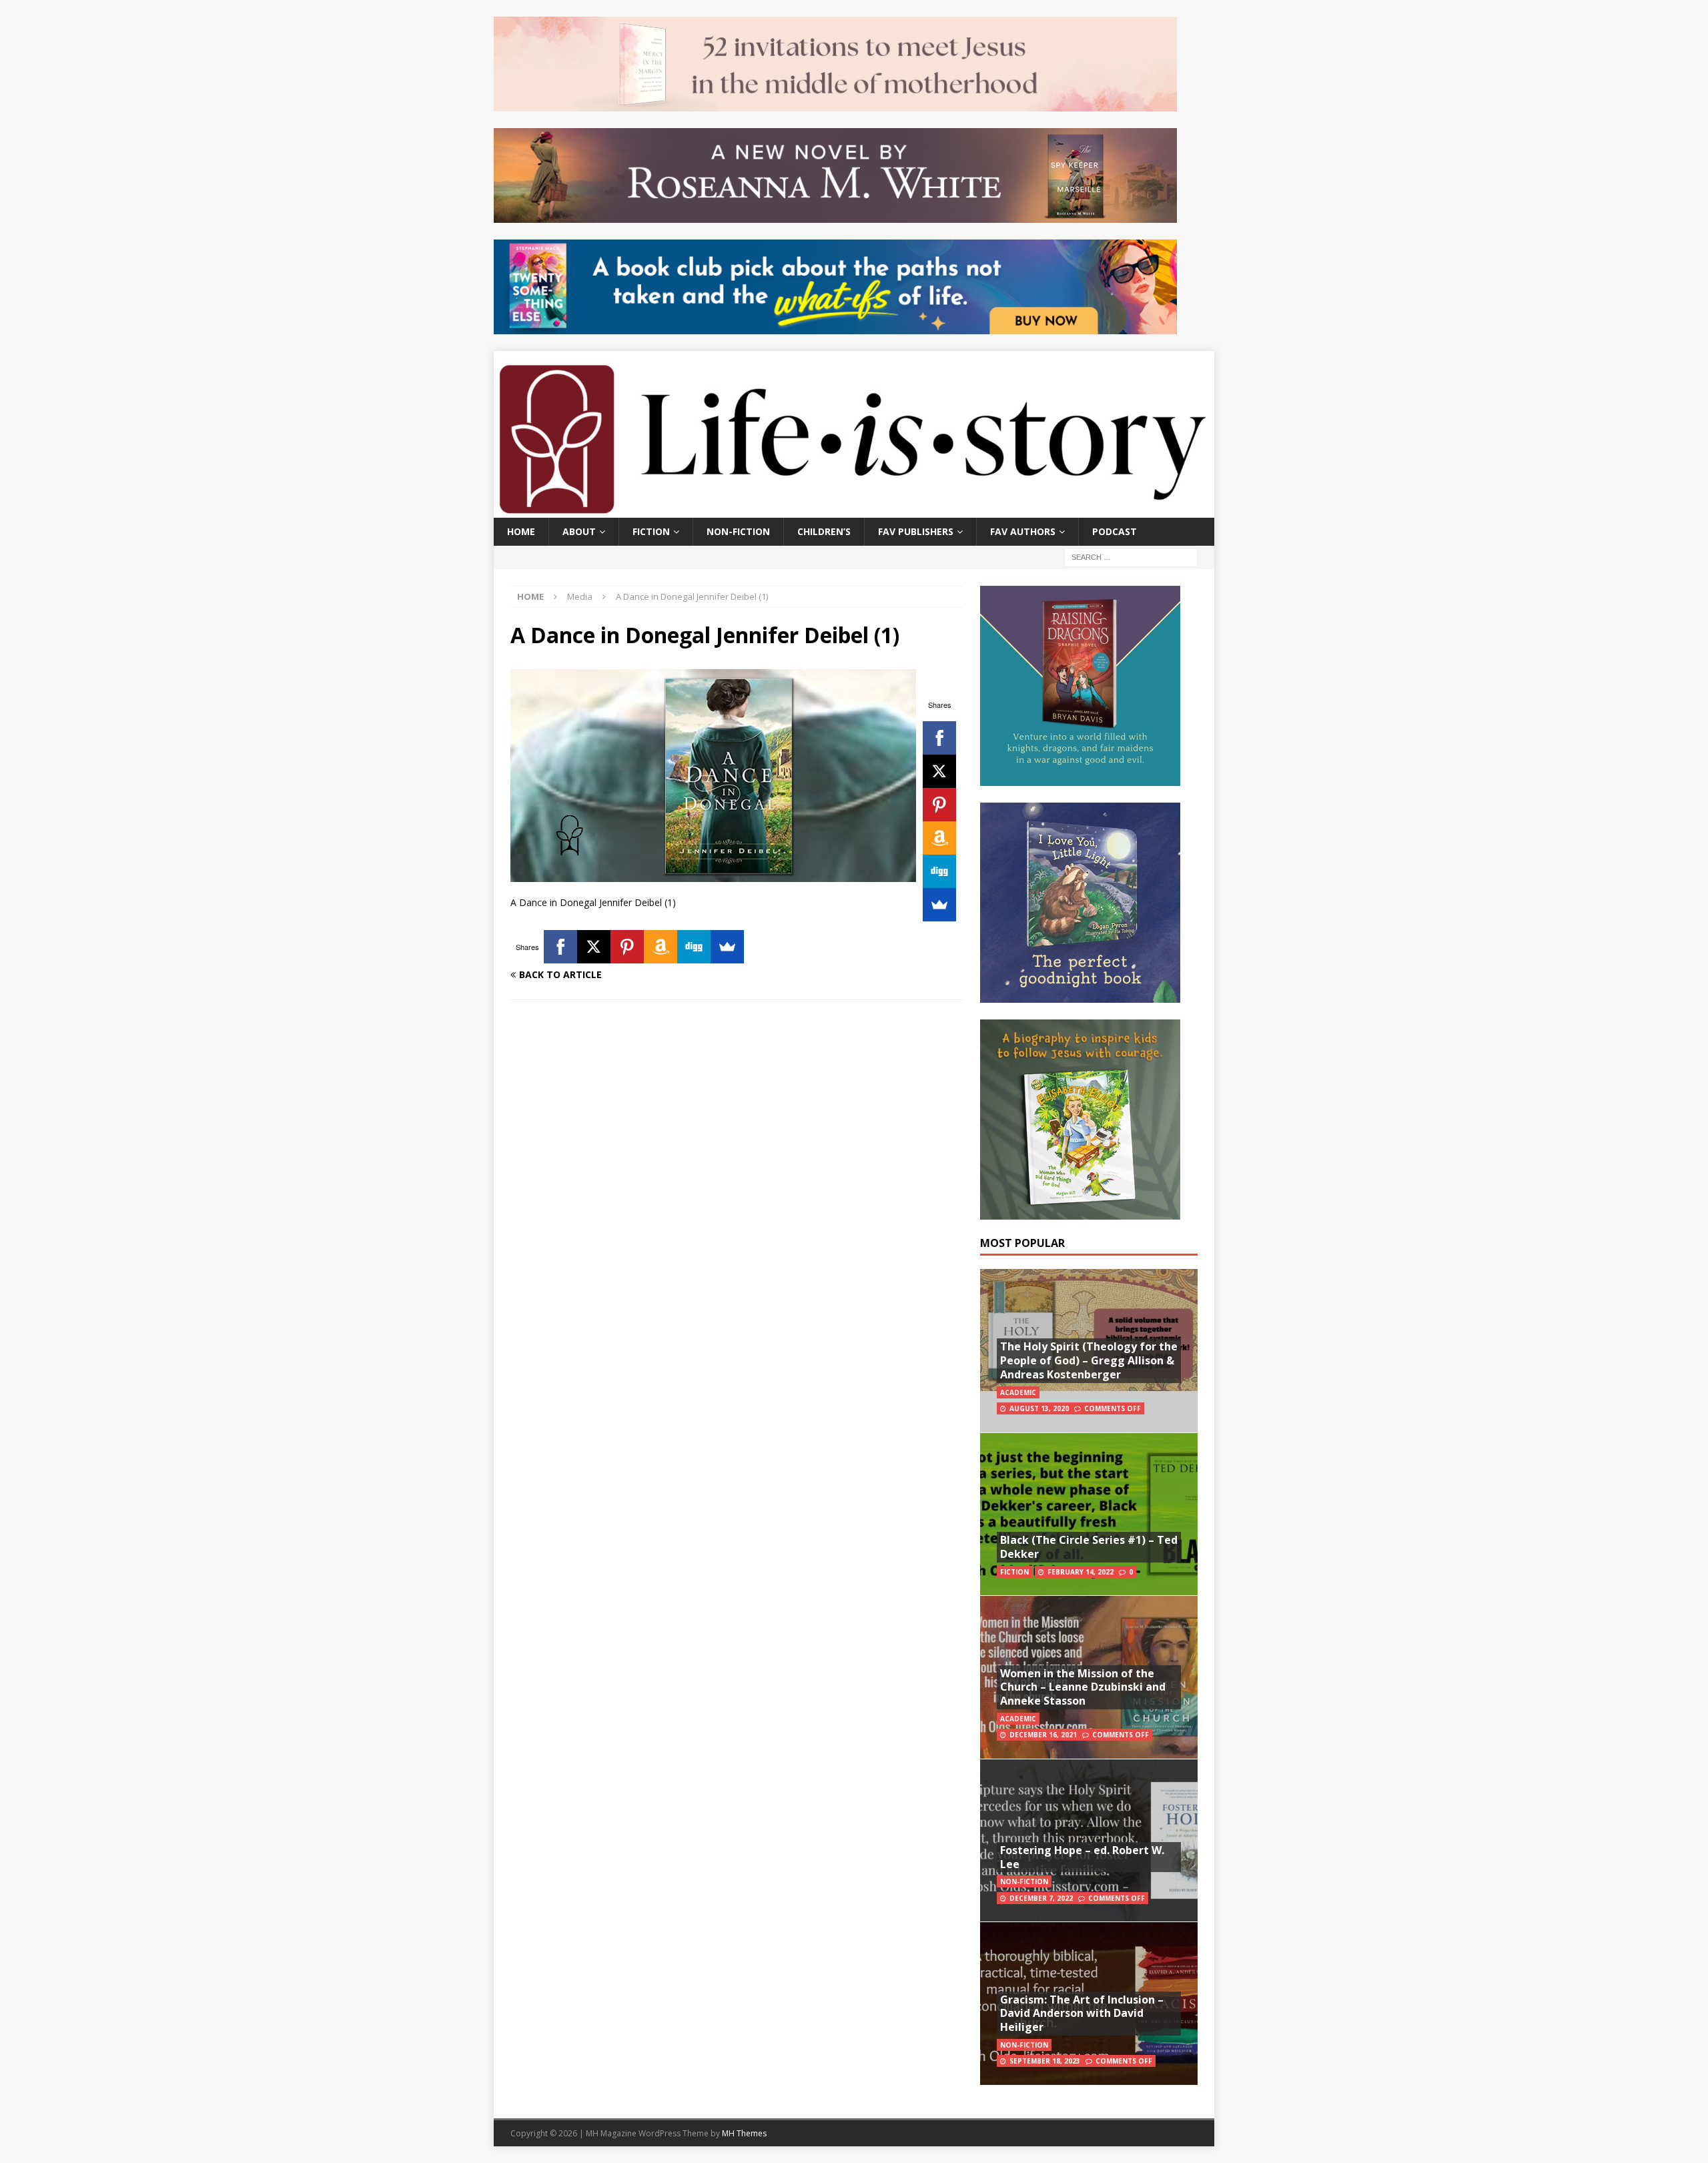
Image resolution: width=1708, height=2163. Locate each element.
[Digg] (939, 871)
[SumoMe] (939, 905)
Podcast (1115, 531)
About (579, 531)
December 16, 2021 (1043, 1735)
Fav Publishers (916, 531)
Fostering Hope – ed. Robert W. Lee (1082, 1857)
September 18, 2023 (1045, 2061)
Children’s (824, 531)
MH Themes (744, 2133)
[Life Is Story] (854, 509)
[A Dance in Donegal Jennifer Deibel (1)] (713, 874)
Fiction (651, 531)
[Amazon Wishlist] (939, 838)
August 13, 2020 (1039, 1408)
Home (521, 531)
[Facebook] (939, 738)
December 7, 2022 (1041, 1898)
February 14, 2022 (1081, 1572)
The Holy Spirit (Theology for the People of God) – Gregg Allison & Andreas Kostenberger (1089, 1360)
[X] (939, 771)
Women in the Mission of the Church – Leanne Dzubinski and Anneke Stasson (1083, 1687)
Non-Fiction (738, 531)
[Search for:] (1131, 556)
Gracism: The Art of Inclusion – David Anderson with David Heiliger (1082, 2014)
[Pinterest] (939, 805)
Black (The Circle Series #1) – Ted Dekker (1089, 1547)
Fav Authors (1023, 531)
